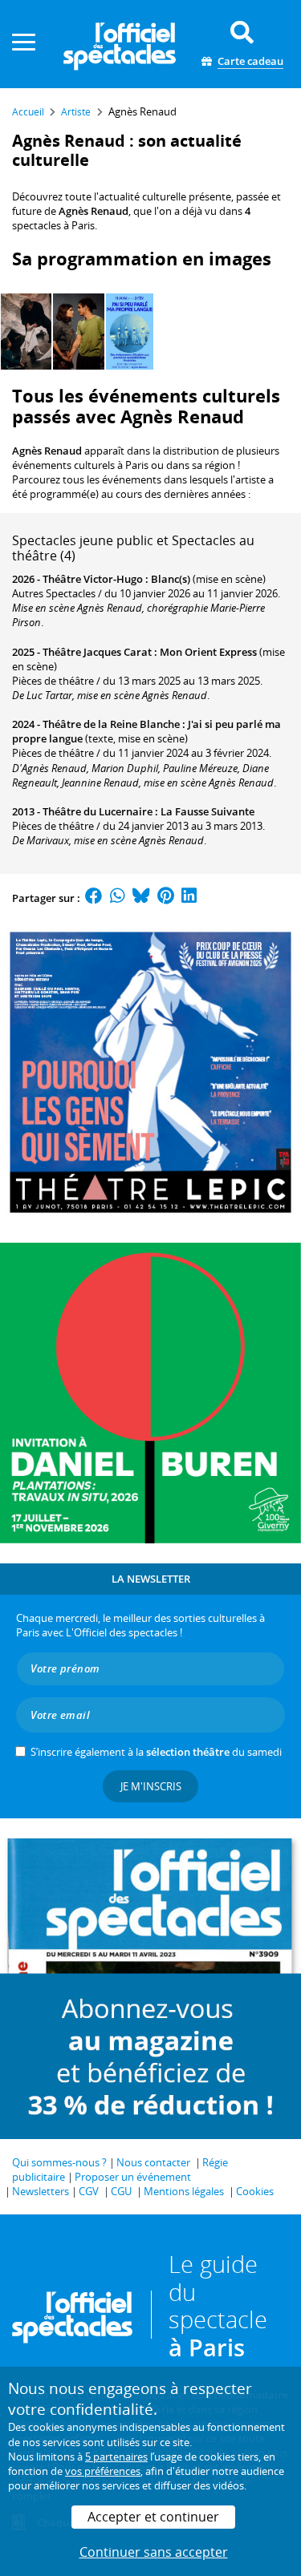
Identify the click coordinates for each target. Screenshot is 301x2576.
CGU (121, 2191)
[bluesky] (141, 898)
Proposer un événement (133, 2177)
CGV (89, 2191)
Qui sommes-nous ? (59, 2162)
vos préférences (103, 2471)
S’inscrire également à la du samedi (156, 1752)
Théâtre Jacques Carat (97, 652)
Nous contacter (153, 2162)
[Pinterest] (166, 898)
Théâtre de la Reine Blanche (111, 724)
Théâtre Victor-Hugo (93, 579)
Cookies (255, 2191)
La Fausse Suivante (207, 811)
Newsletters (41, 2191)
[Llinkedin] (189, 898)
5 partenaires (116, 2457)
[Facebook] (94, 898)
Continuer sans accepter (154, 2552)
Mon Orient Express (208, 652)
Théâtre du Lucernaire (98, 811)
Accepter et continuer (153, 2517)
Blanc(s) (171, 579)
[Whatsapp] (118, 898)
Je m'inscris (151, 1786)
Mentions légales (184, 2191)
